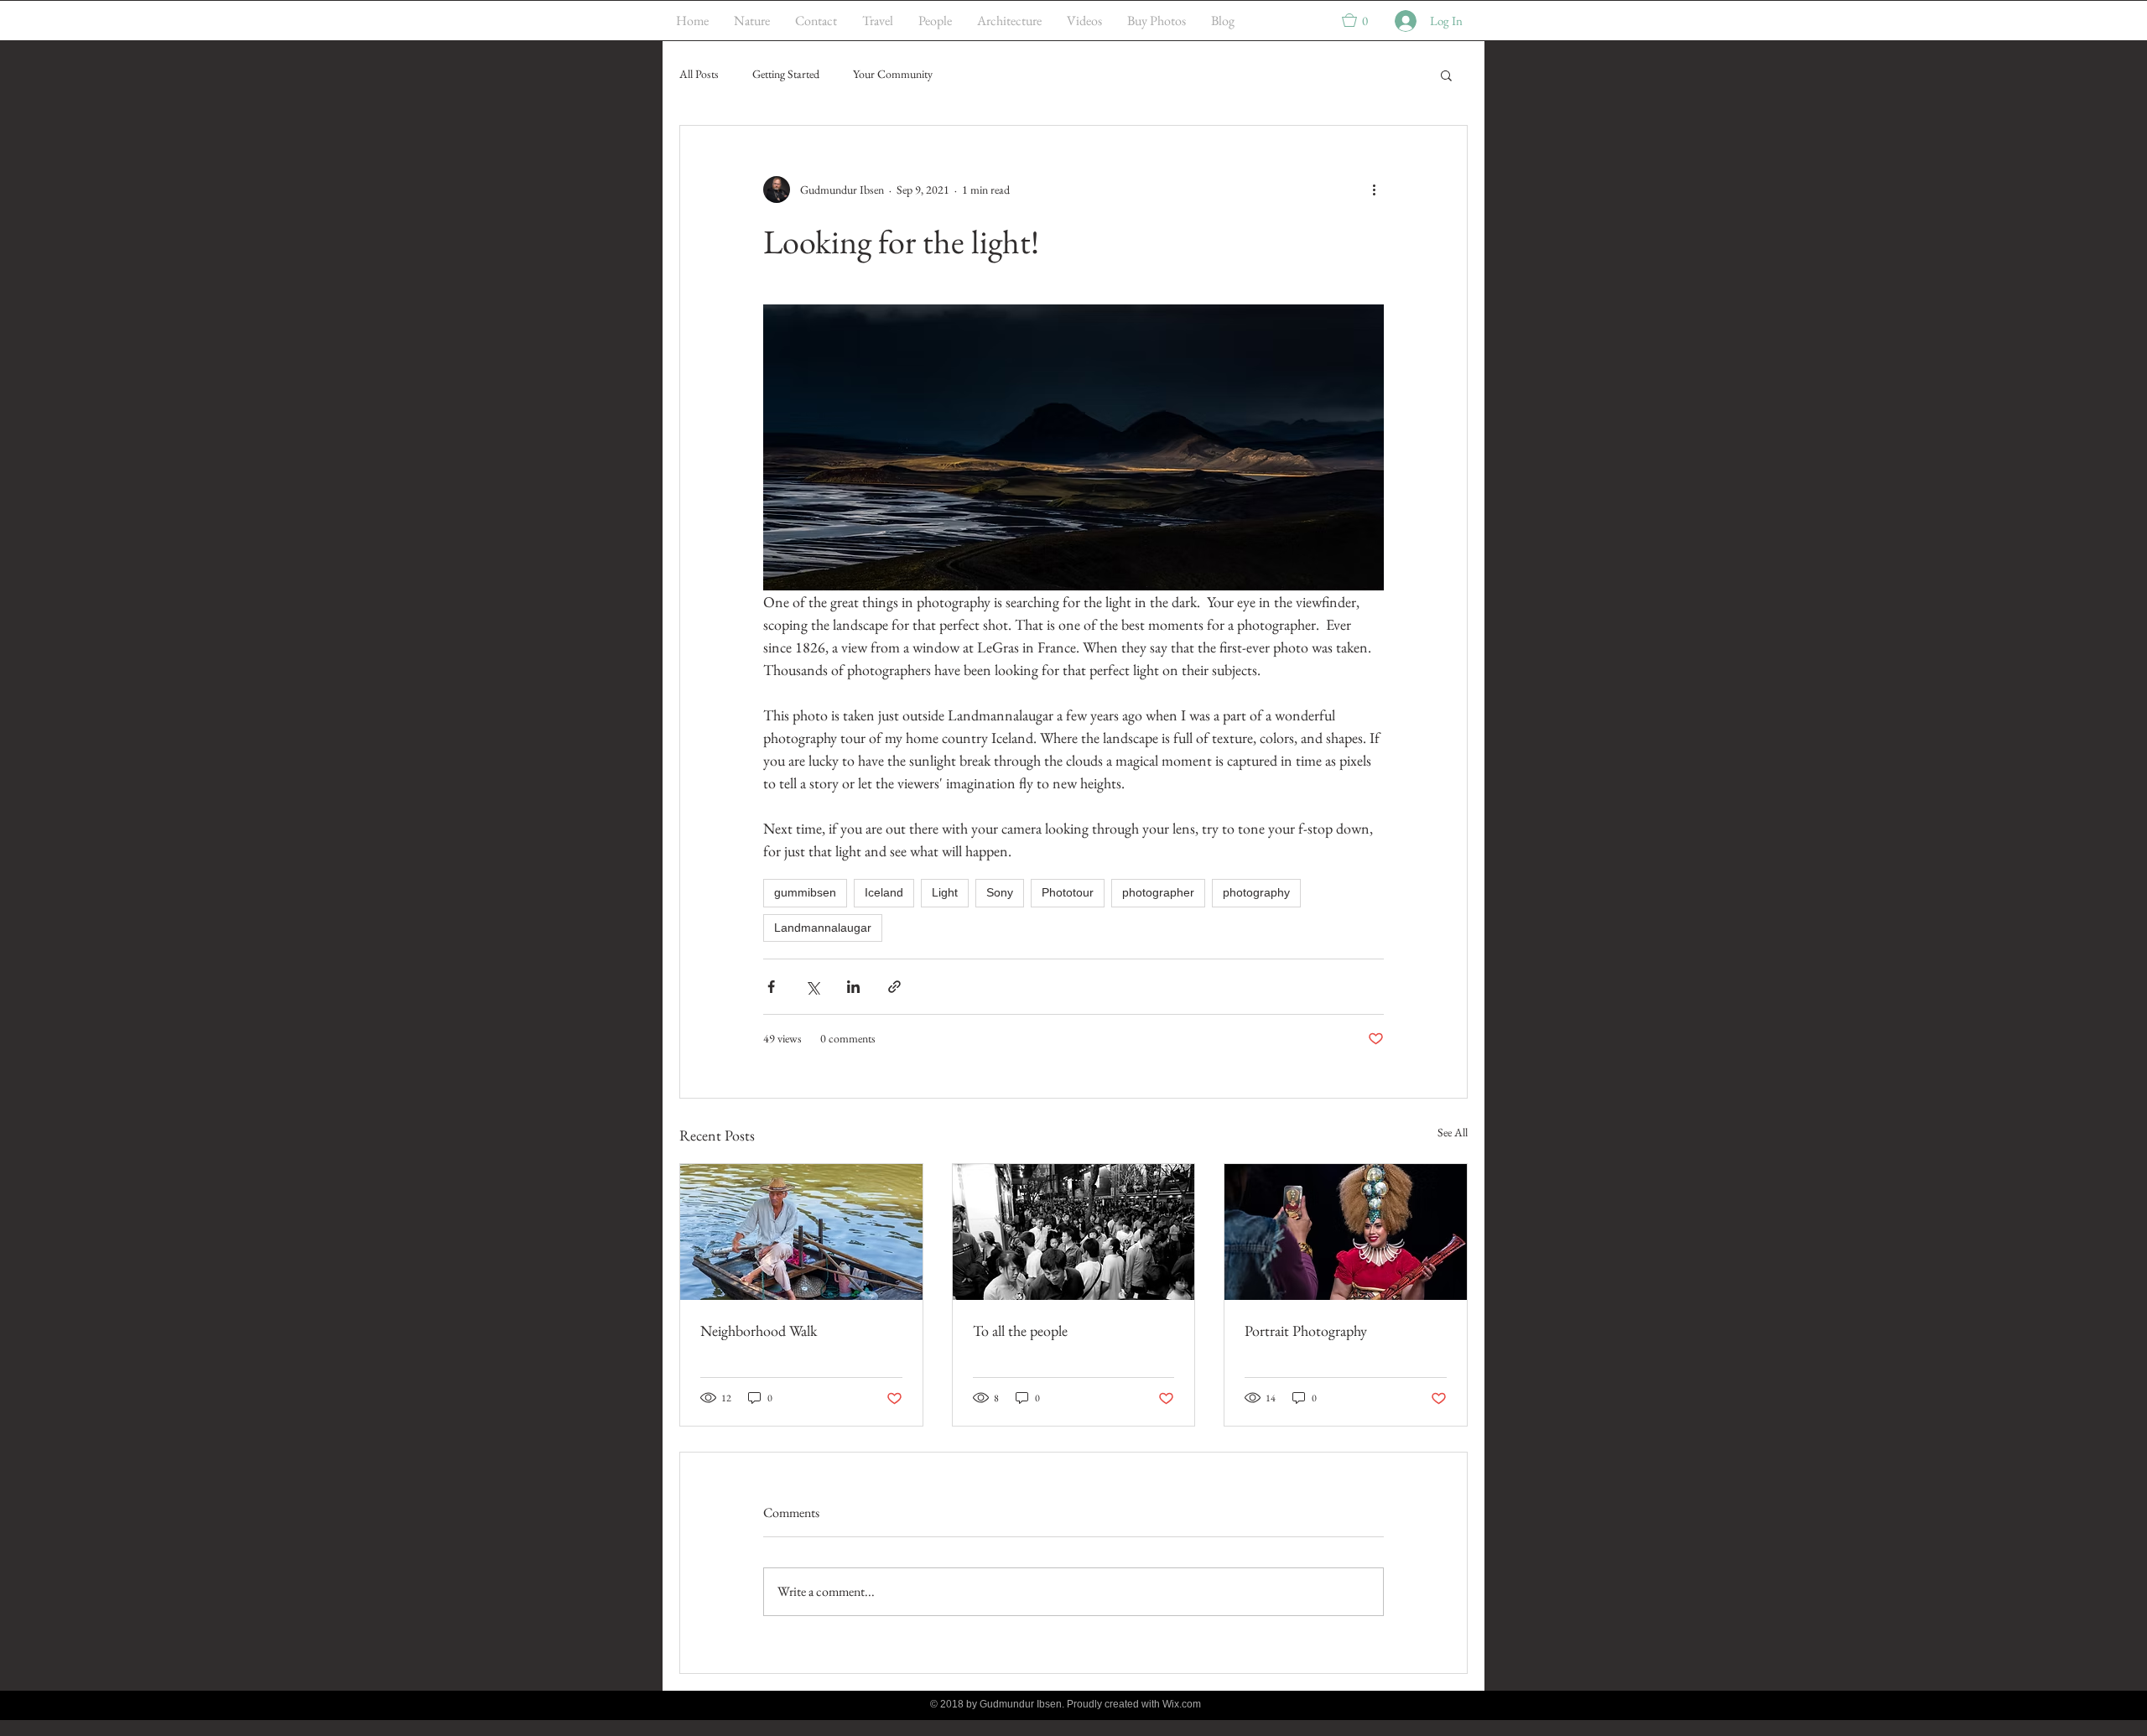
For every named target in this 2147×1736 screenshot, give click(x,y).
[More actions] (1374, 190)
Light (945, 892)
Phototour (1068, 892)
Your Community (893, 74)
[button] (1363, 20)
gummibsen (805, 892)
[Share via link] (894, 987)
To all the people (1020, 1331)
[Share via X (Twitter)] (812, 987)
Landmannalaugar (823, 928)
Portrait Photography (1306, 1331)
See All (1453, 1132)
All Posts (699, 74)
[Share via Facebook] (771, 987)
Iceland (884, 892)
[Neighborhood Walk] (801, 1232)
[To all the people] (1074, 1232)
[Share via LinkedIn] (853, 987)
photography (1256, 892)
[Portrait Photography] (1346, 1232)
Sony (1000, 892)
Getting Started (786, 74)
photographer (1158, 892)
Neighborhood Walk (759, 1331)
